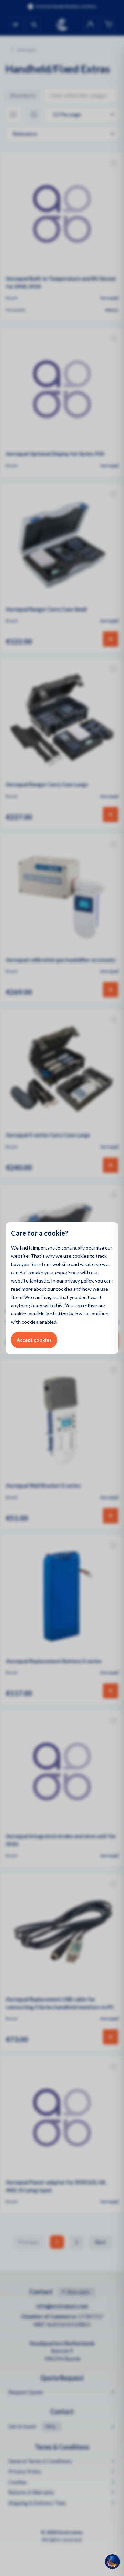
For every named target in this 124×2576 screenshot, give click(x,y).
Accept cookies (34, 1340)
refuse (90, 1305)
